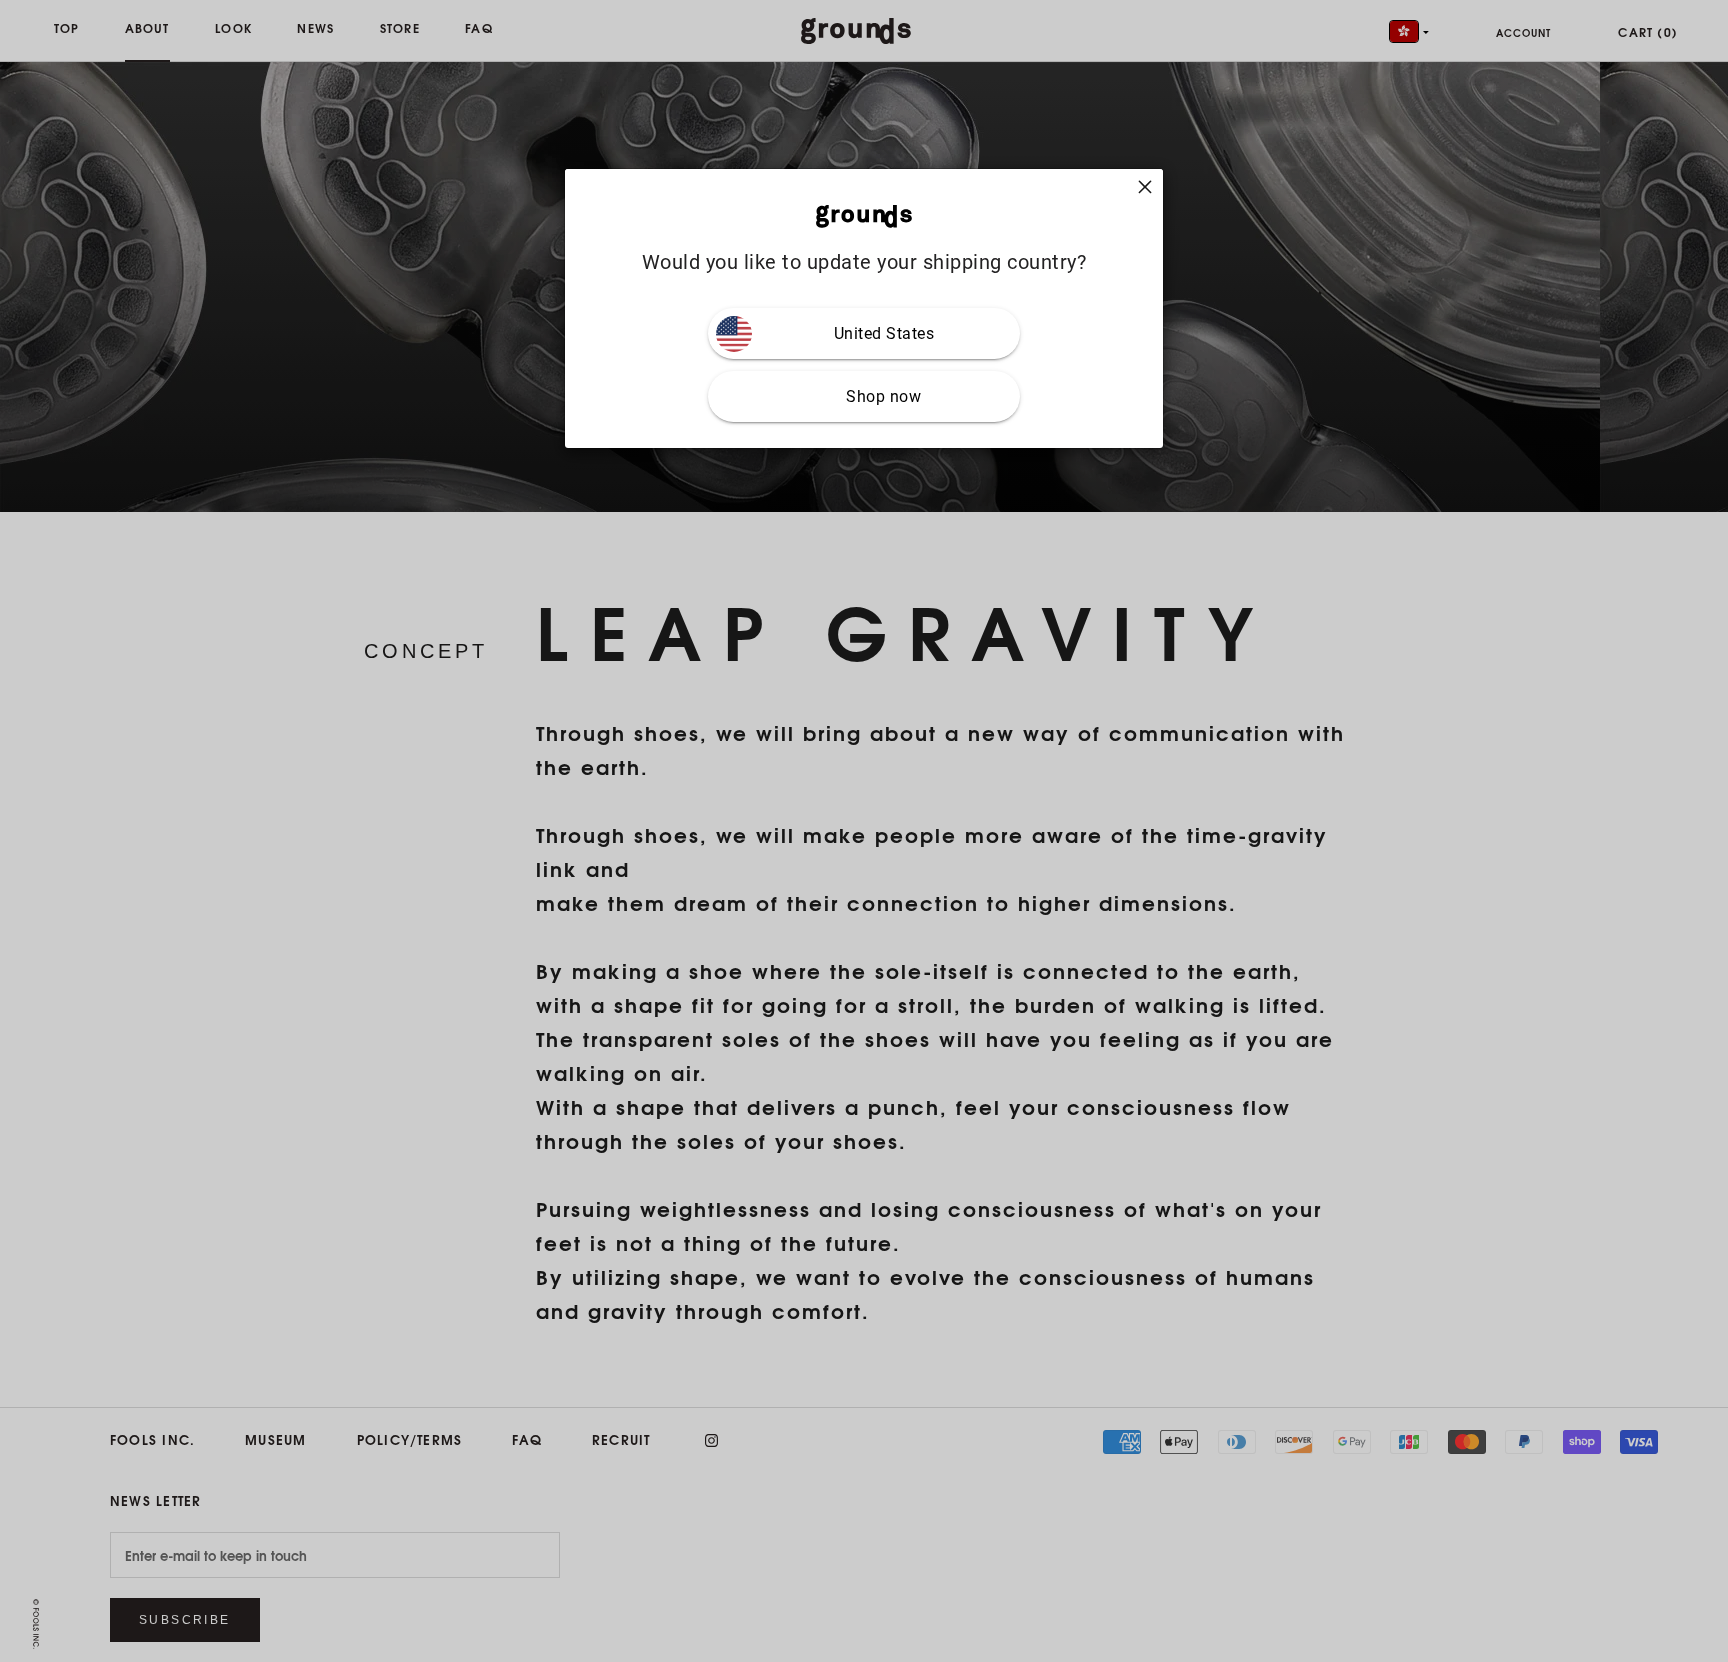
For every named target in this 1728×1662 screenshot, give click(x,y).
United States (884, 333)
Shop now (883, 396)
